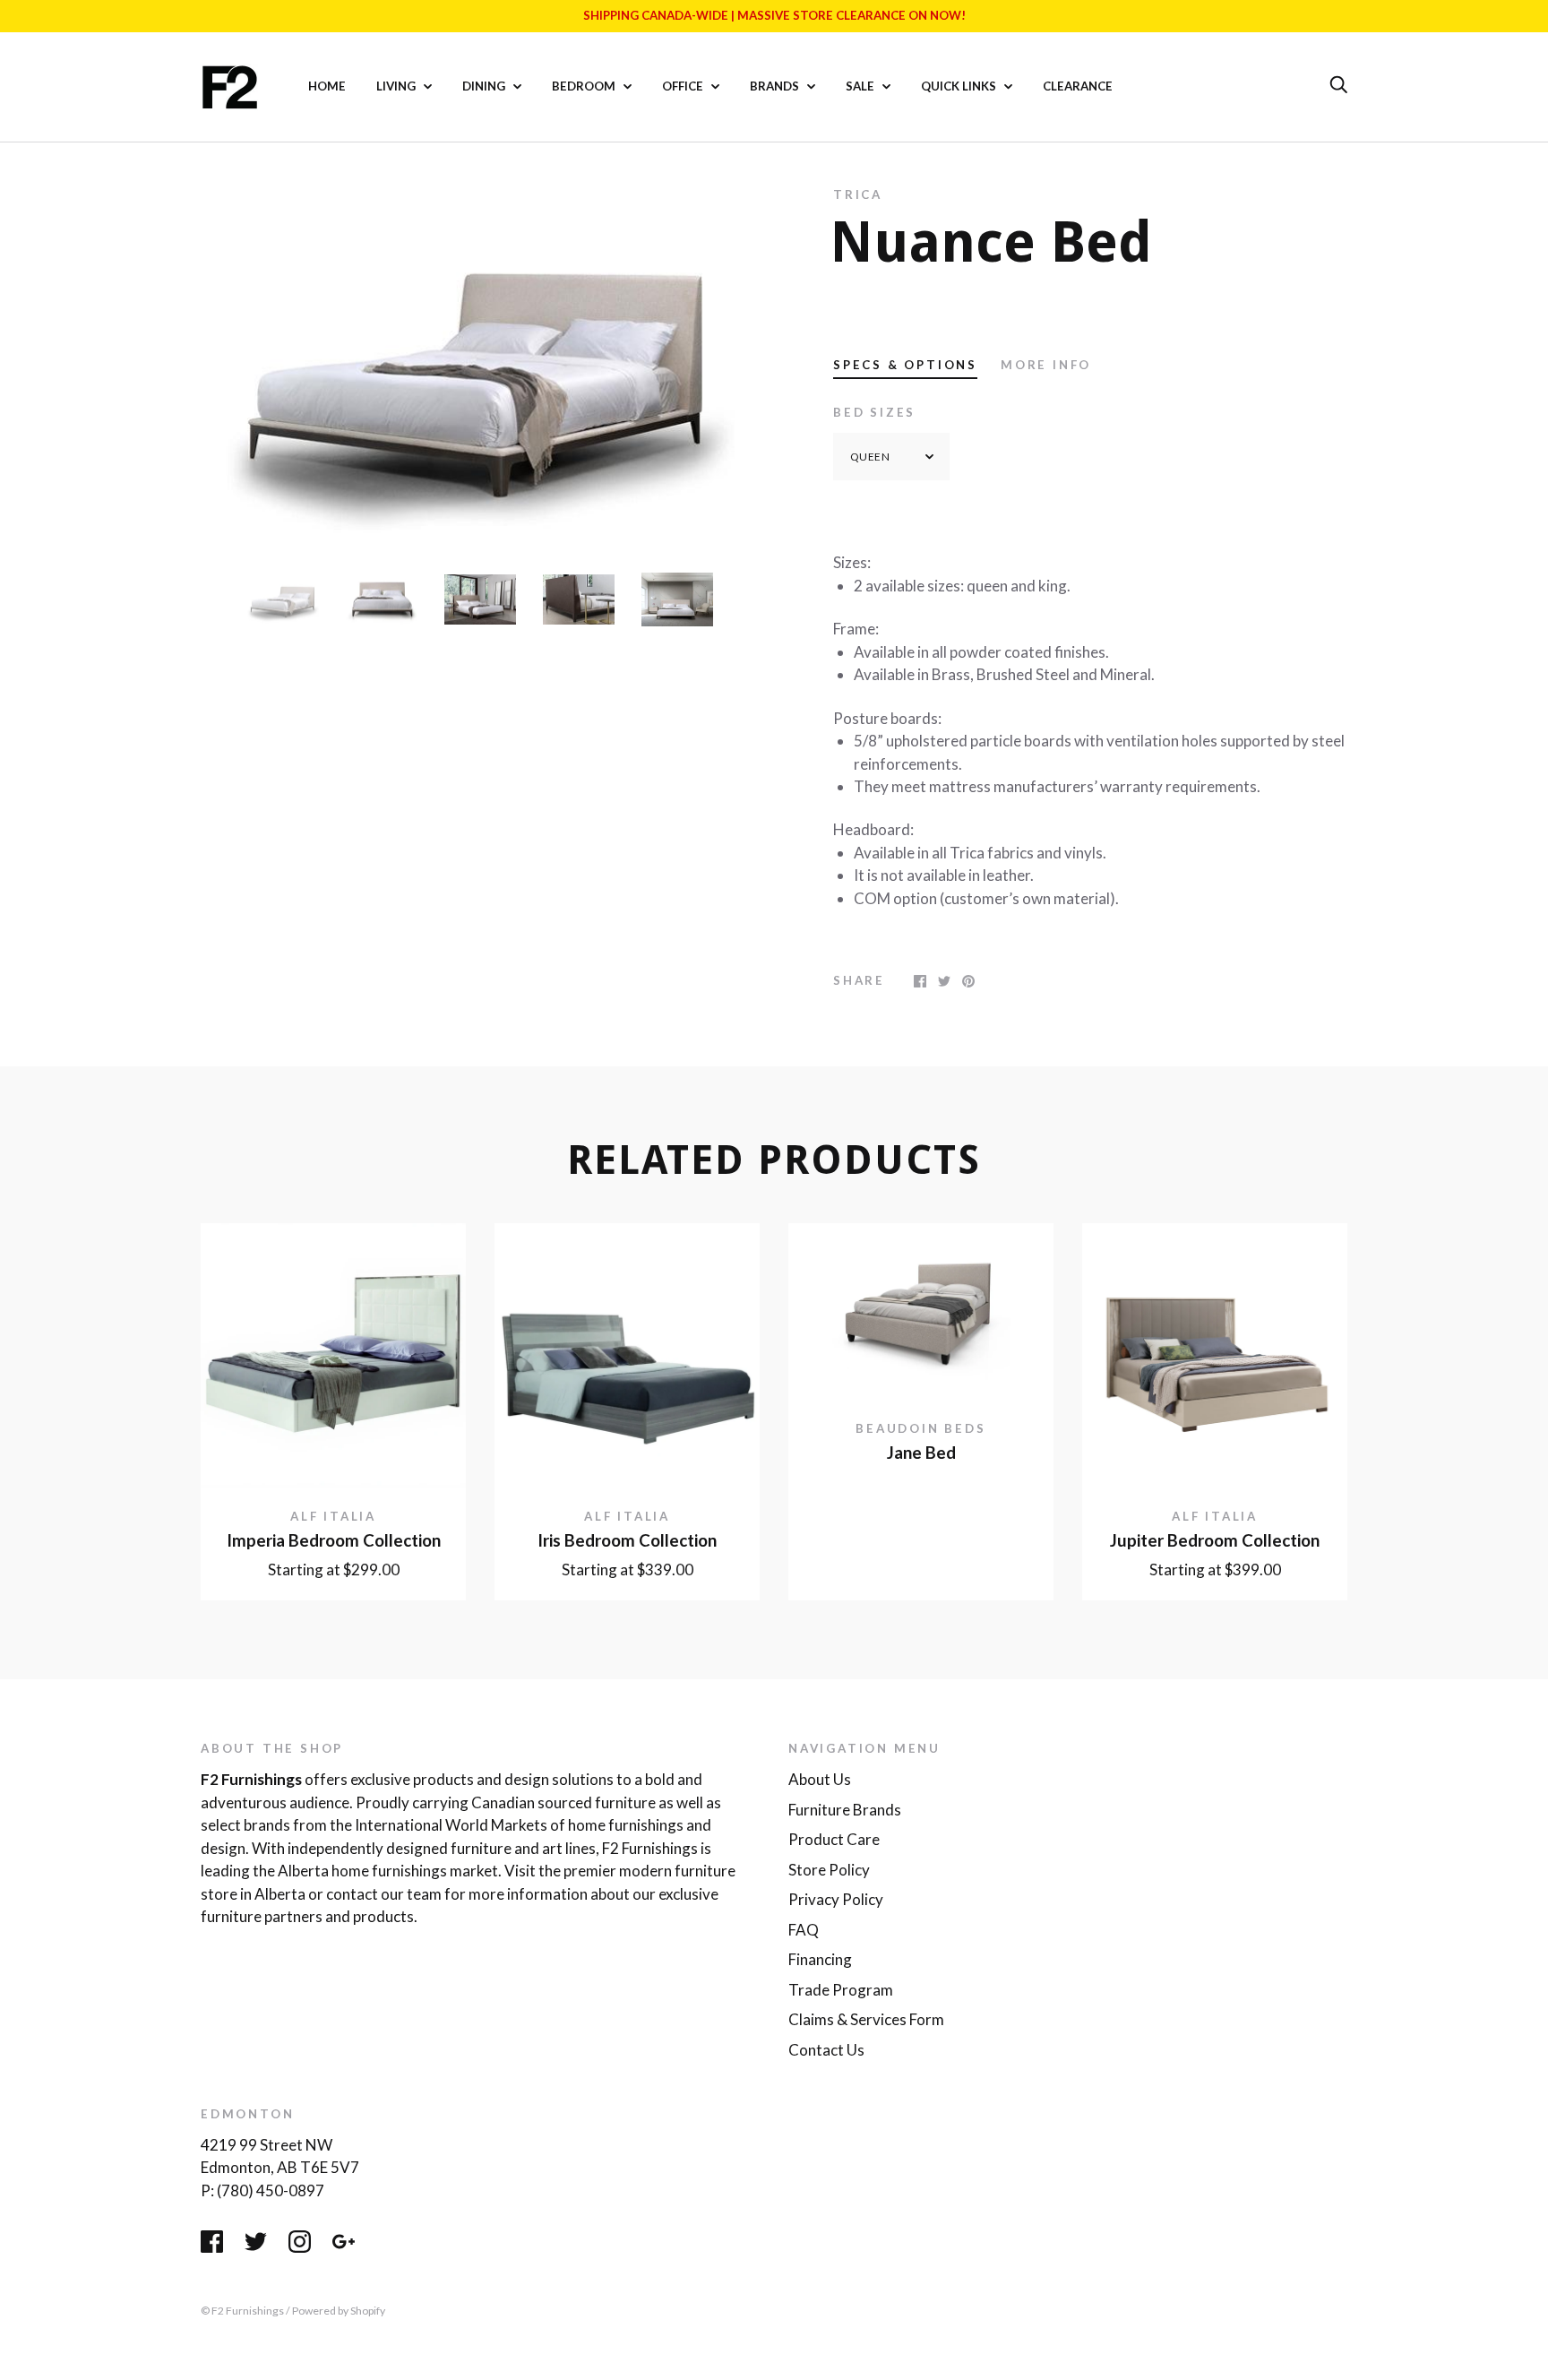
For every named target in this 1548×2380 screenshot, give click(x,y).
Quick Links (960, 86)
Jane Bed (921, 1453)
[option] (480, 367)
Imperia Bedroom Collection (334, 1540)
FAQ (804, 1930)
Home (327, 86)
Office (684, 86)
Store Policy (829, 1870)
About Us (820, 1779)
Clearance (1078, 86)
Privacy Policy (836, 1899)
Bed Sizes (874, 412)
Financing (820, 1959)
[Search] (1338, 85)
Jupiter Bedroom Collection (1215, 1540)
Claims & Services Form (866, 2019)
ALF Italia (333, 1516)
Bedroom (585, 86)
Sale (861, 86)
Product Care (834, 1839)
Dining (485, 86)
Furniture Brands (845, 1810)
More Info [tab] (1046, 365)
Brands (776, 86)
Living (397, 86)
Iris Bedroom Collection (627, 1540)
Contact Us (826, 2050)
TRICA (858, 194)
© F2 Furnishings (242, 2311)
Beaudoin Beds (920, 1428)
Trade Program (841, 1990)
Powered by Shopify (339, 2311)
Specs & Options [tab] (905, 365)
